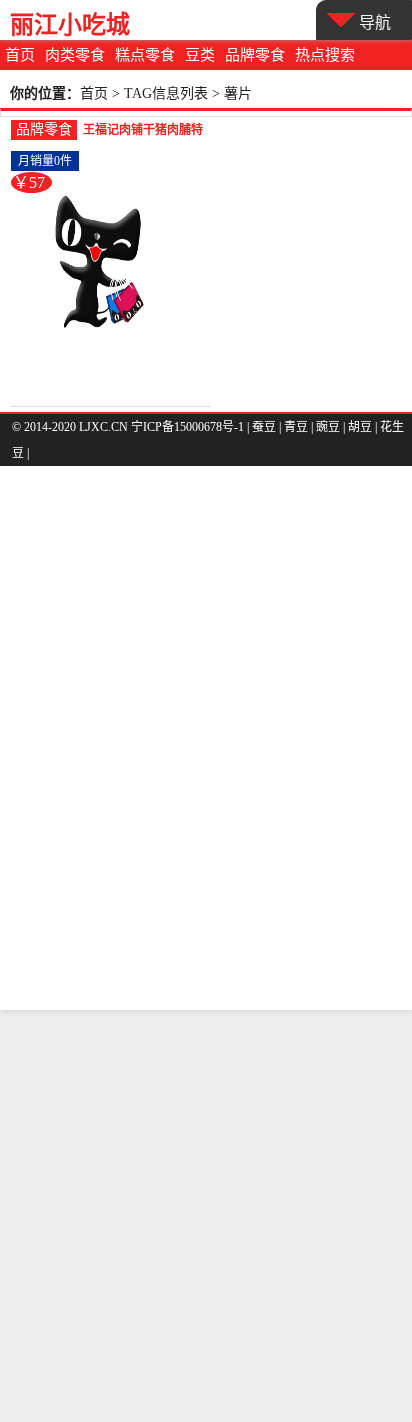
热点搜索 (325, 55)
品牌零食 (255, 55)
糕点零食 (145, 55)
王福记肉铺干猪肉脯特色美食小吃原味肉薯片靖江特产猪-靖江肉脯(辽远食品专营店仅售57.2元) (143, 131)
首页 (20, 55)
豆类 (200, 55)
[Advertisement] (206, 1216)
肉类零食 (75, 55)
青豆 (296, 427)
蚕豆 (264, 427)
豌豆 (328, 427)
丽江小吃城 (70, 24)
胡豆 (360, 427)
